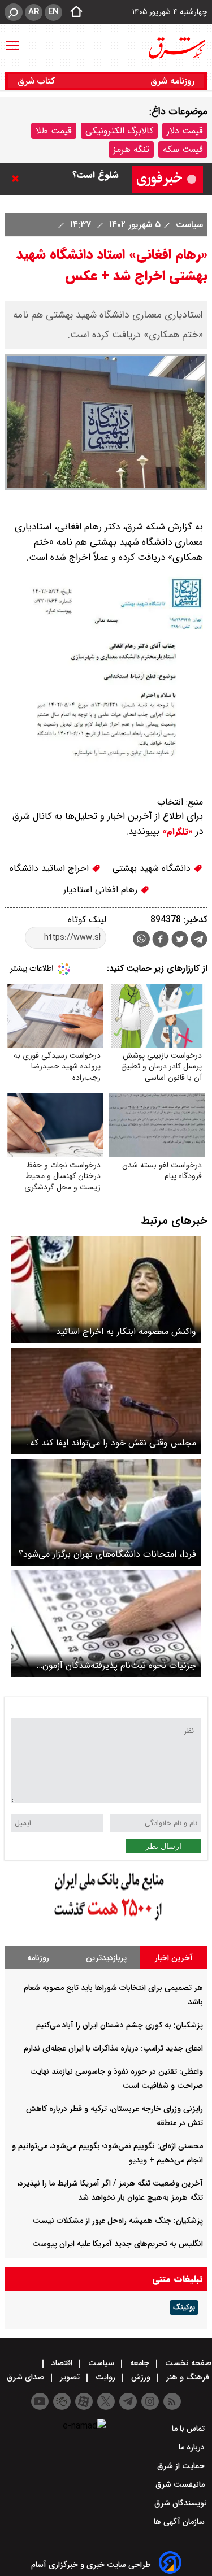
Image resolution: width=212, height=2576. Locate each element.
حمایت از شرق (182, 2466)
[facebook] (161, 941)
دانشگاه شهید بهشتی (153, 868)
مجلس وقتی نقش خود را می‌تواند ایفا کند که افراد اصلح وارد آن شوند (113, 1443)
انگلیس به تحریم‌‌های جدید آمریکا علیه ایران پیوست (118, 2244)
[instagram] (150, 2401)
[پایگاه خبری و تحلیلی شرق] (176, 48)
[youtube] (40, 2401)
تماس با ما (189, 2429)
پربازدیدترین (106, 1958)
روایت (105, 2377)
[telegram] (199, 941)
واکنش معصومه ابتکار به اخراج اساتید (126, 1332)
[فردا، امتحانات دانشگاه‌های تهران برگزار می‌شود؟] (106, 1512)
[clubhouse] (62, 2401)
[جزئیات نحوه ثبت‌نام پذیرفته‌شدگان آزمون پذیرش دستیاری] (106, 1624)
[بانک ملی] (106, 1921)
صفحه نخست (187, 2363)
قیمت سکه (183, 149)
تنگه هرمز (131, 149)
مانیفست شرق (181, 2484)
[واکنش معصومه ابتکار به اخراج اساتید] (106, 1290)
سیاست (188, 225)
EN (53, 12)
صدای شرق (27, 2377)
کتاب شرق (38, 81)
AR (34, 12)
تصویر (70, 2377)
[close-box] (18, 179)
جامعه (140, 2363)
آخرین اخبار (174, 1958)
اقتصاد (62, 2363)
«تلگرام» (176, 832)
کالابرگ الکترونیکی (119, 131)
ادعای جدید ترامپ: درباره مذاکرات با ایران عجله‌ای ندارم (113, 2048)
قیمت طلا (54, 131)
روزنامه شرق (172, 81)
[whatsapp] (141, 939)
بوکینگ (184, 2308)
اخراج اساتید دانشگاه (51, 868)
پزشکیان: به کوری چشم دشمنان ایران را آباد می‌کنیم (120, 2025)
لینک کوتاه (87, 920)
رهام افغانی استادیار (102, 890)
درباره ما (193, 2447)
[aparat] (84, 2401)
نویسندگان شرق (181, 2503)
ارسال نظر (163, 1846)
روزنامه (38, 1958)
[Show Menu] (12, 40)
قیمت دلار (185, 131)
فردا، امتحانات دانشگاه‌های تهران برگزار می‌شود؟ (107, 1554)
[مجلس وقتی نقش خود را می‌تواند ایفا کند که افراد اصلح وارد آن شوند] (106, 1401)
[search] (14, 12)
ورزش (141, 2377)
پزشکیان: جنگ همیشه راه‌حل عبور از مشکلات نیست (118, 2221)
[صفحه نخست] (73, 12)
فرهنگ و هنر (188, 2377)
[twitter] (180, 941)
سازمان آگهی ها (180, 2522)
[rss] (172, 2401)
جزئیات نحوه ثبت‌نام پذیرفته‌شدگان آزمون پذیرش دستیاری (119, 1665)
